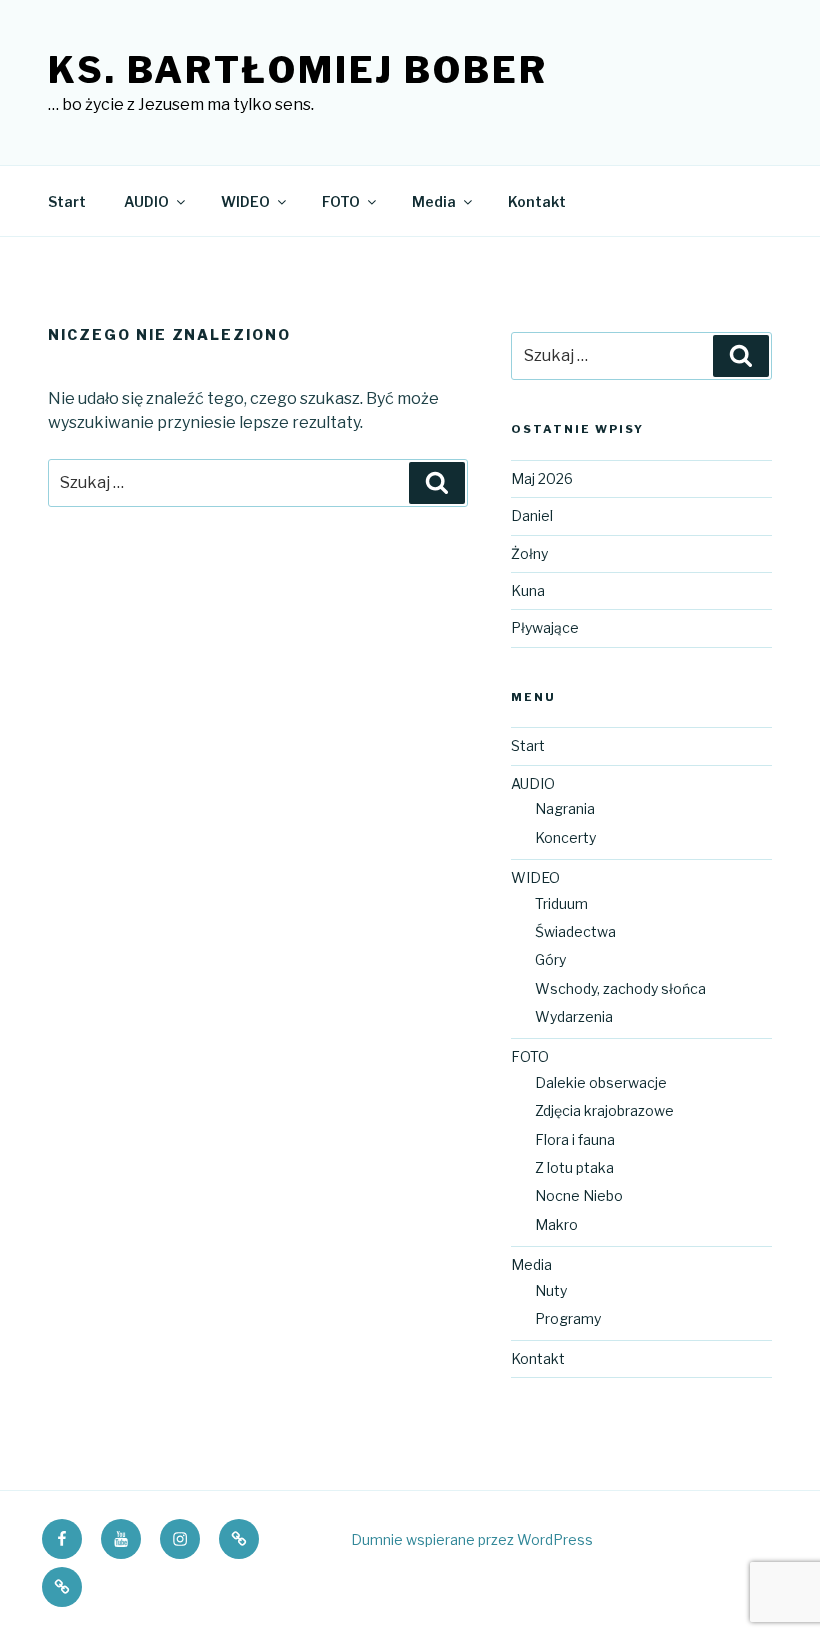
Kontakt (537, 201)
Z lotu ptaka (574, 1167)
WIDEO (245, 201)
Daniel (532, 515)
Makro (556, 1224)
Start (67, 201)
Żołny (529, 553)
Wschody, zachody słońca (620, 988)
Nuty (551, 1290)
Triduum (561, 903)
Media (434, 201)
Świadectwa (575, 931)
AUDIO (146, 201)
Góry (550, 959)
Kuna (528, 590)
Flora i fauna (575, 1139)
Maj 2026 (542, 478)
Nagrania (565, 808)
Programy (568, 1318)
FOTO (341, 201)
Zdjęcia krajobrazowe (604, 1110)
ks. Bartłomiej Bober (298, 70)
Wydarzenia (574, 1016)
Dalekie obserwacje (601, 1082)
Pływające (545, 627)
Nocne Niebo (579, 1195)
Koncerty (565, 837)
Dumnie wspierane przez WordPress (472, 1539)
